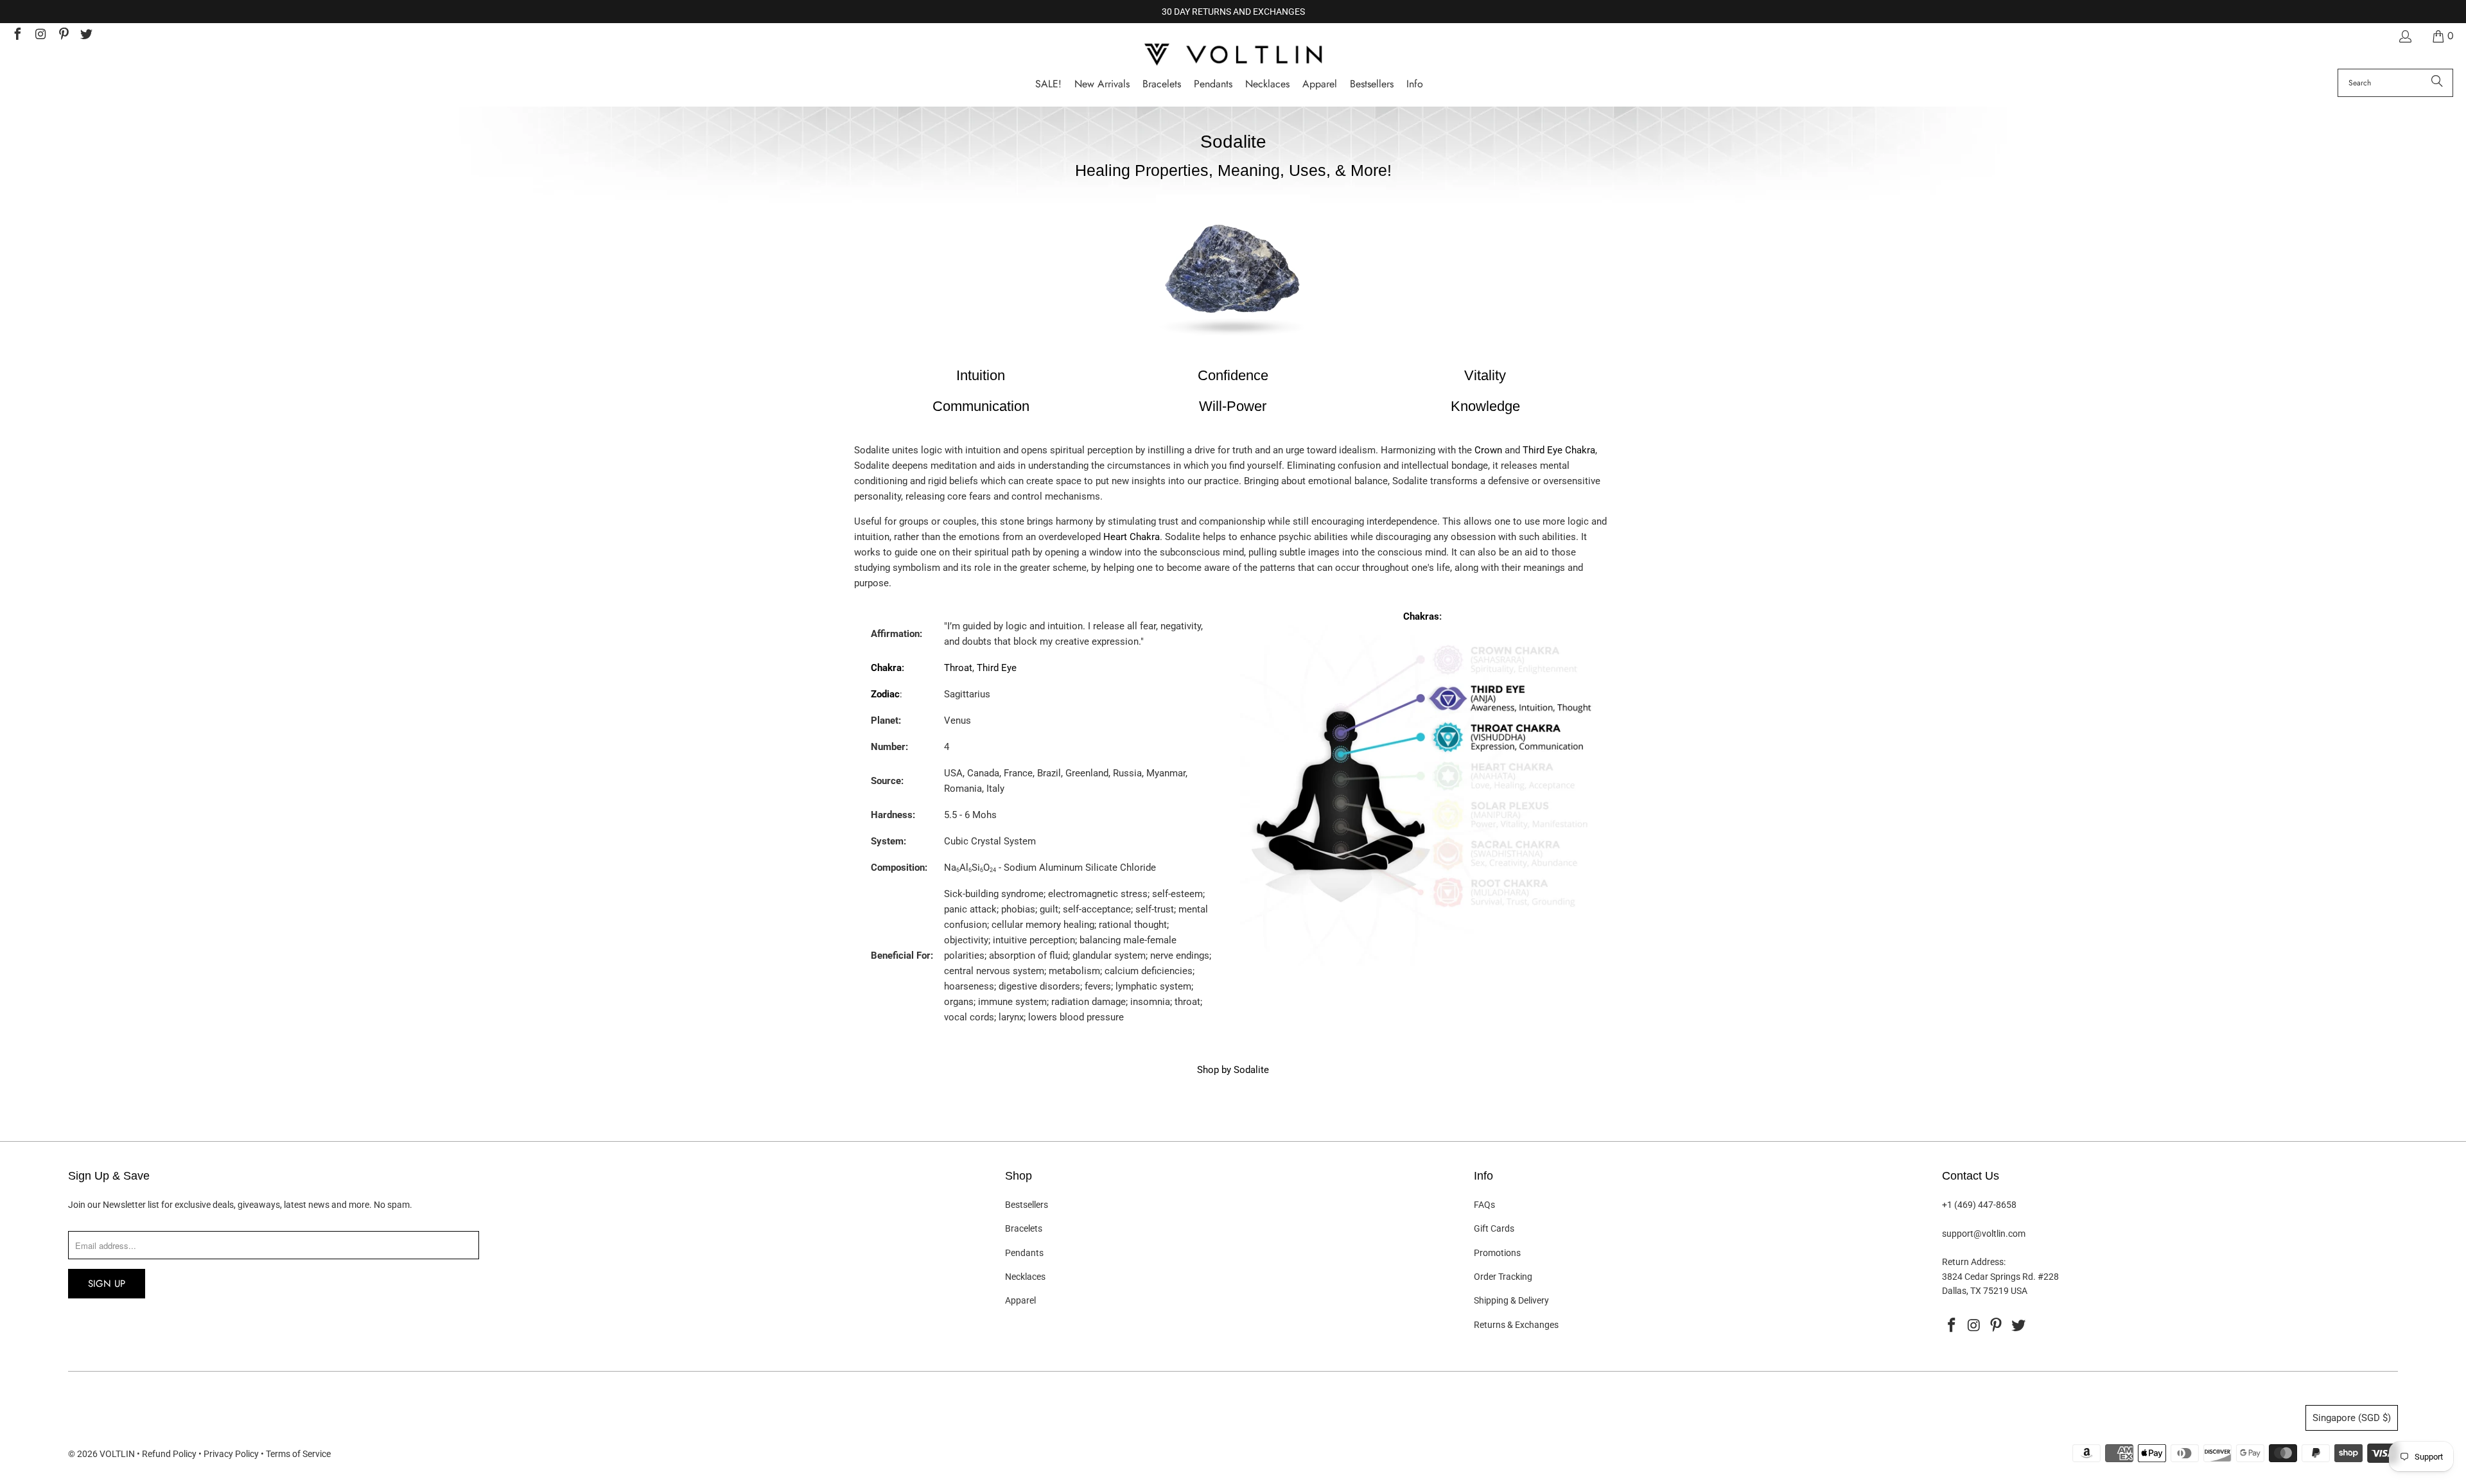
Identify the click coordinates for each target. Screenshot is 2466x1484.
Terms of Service (298, 1454)
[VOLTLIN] (1233, 56)
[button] (1415, 84)
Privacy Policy (231, 1454)
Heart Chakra (1132, 537)
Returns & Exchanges (1516, 1325)
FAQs (1484, 1205)
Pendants (1024, 1253)
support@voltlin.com (1984, 1234)
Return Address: (1974, 1262)
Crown (1488, 450)
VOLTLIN (117, 1454)
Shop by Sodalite (1233, 1070)
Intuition (981, 375)
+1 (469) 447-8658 (1979, 1205)
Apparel (1020, 1300)
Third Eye (997, 668)
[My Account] (2404, 36)
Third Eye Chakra (1559, 450)
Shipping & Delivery (1511, 1300)
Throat (958, 668)
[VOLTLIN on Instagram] (40, 36)
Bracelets (1024, 1228)
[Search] (2437, 83)
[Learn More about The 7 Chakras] (1422, 963)
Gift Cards (1494, 1228)
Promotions (1497, 1253)
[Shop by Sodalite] (1233, 344)
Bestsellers (1027, 1205)
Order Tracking (1503, 1277)
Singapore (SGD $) (2352, 1418)
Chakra (886, 668)
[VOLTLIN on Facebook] (17, 36)
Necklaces (1025, 1277)
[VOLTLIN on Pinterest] (63, 36)
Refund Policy (169, 1454)
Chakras (1421, 616)
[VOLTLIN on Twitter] (86, 36)
